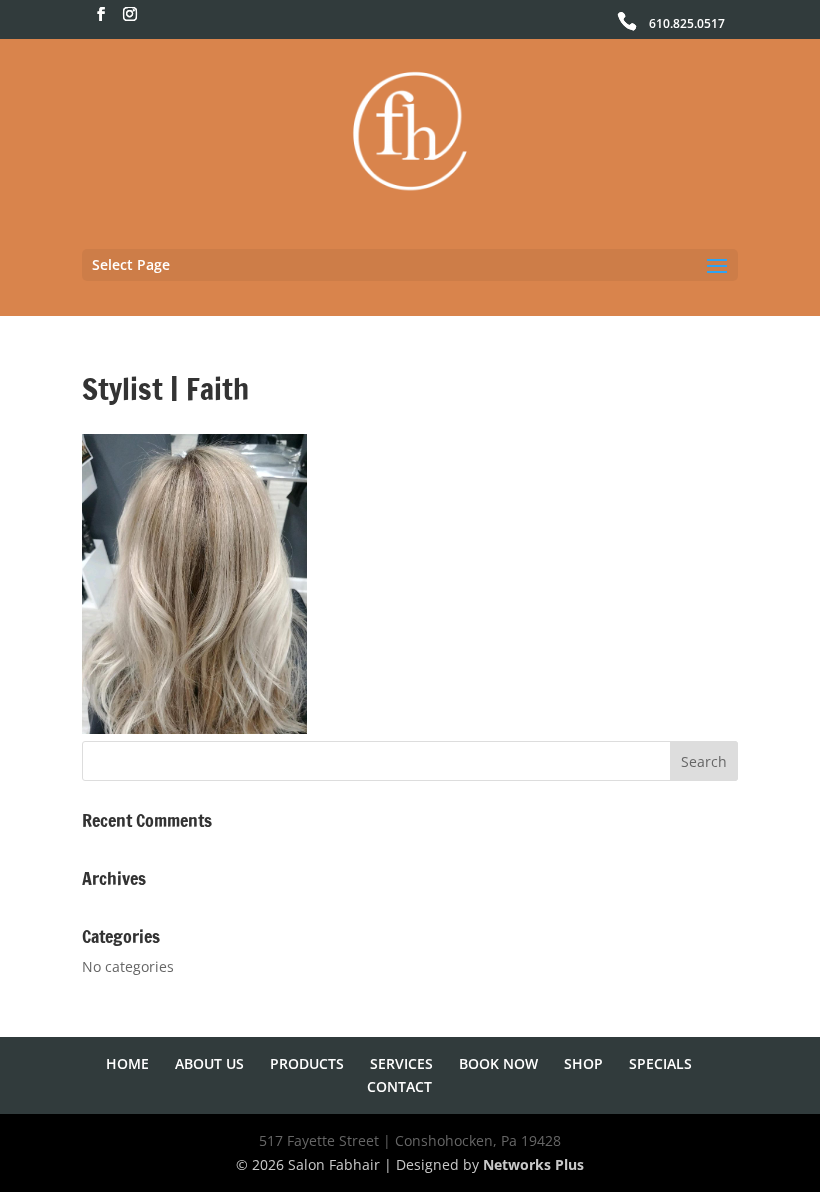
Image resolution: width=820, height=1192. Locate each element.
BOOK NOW (498, 1063)
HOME (127, 1063)
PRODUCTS (307, 1063)
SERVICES (401, 1063)
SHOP (583, 1063)
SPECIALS (660, 1063)
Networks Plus (533, 1164)
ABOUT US (209, 1063)
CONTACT (399, 1086)
